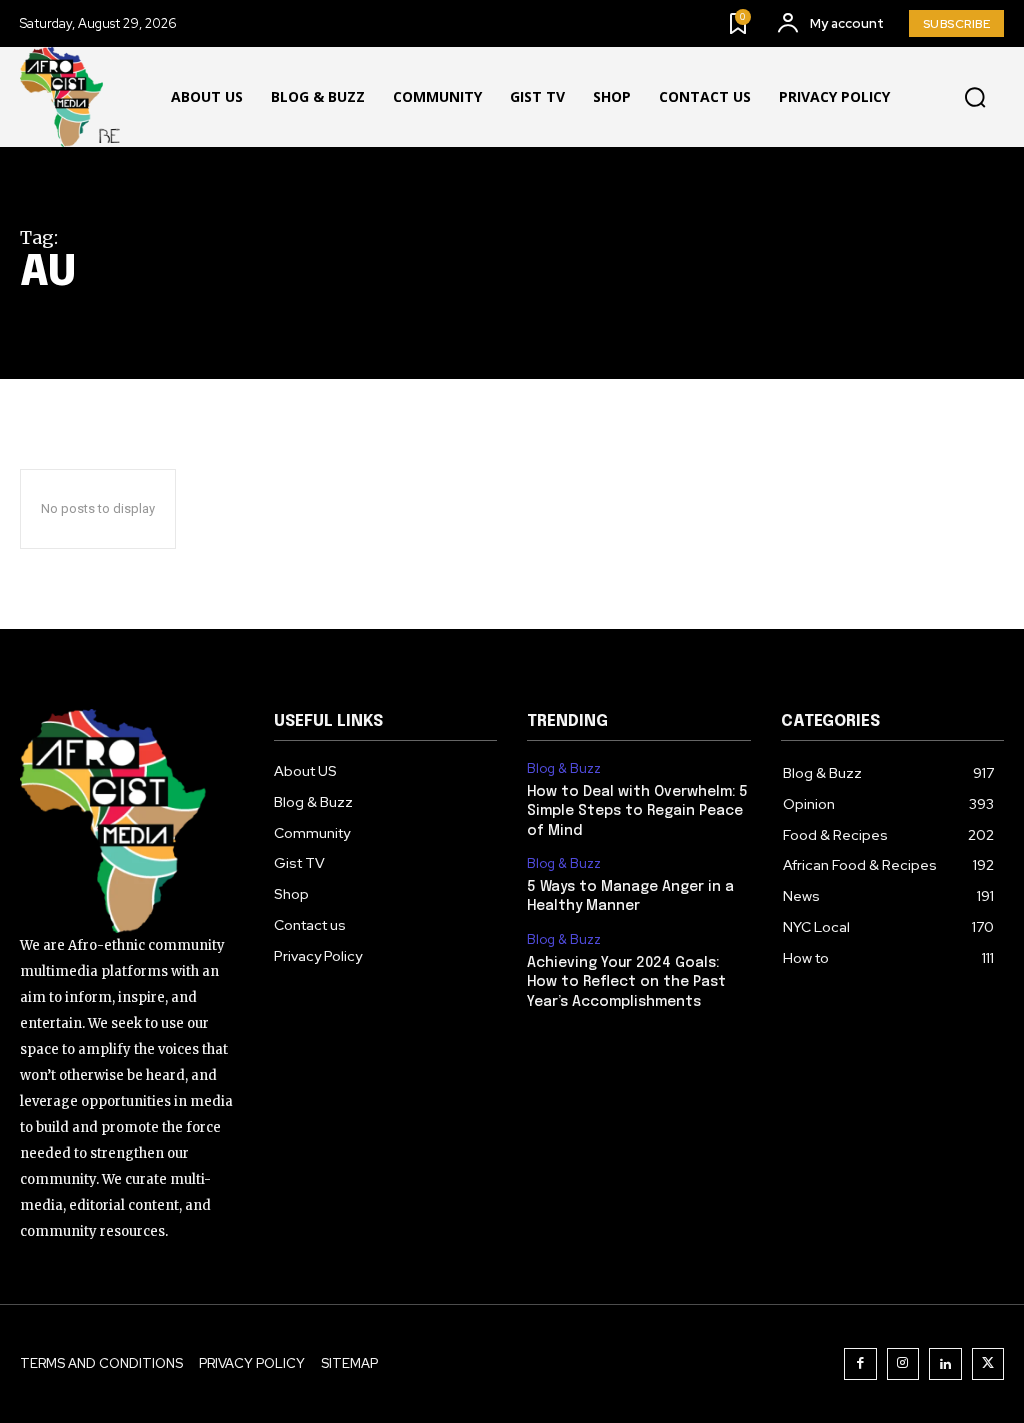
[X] (988, 1364)
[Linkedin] (945, 1364)
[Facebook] (860, 1364)
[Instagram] (903, 1364)
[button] (975, 98)
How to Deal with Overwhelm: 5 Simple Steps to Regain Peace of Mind (637, 811)
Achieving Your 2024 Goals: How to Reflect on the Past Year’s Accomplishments (626, 982)
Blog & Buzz (564, 769)
